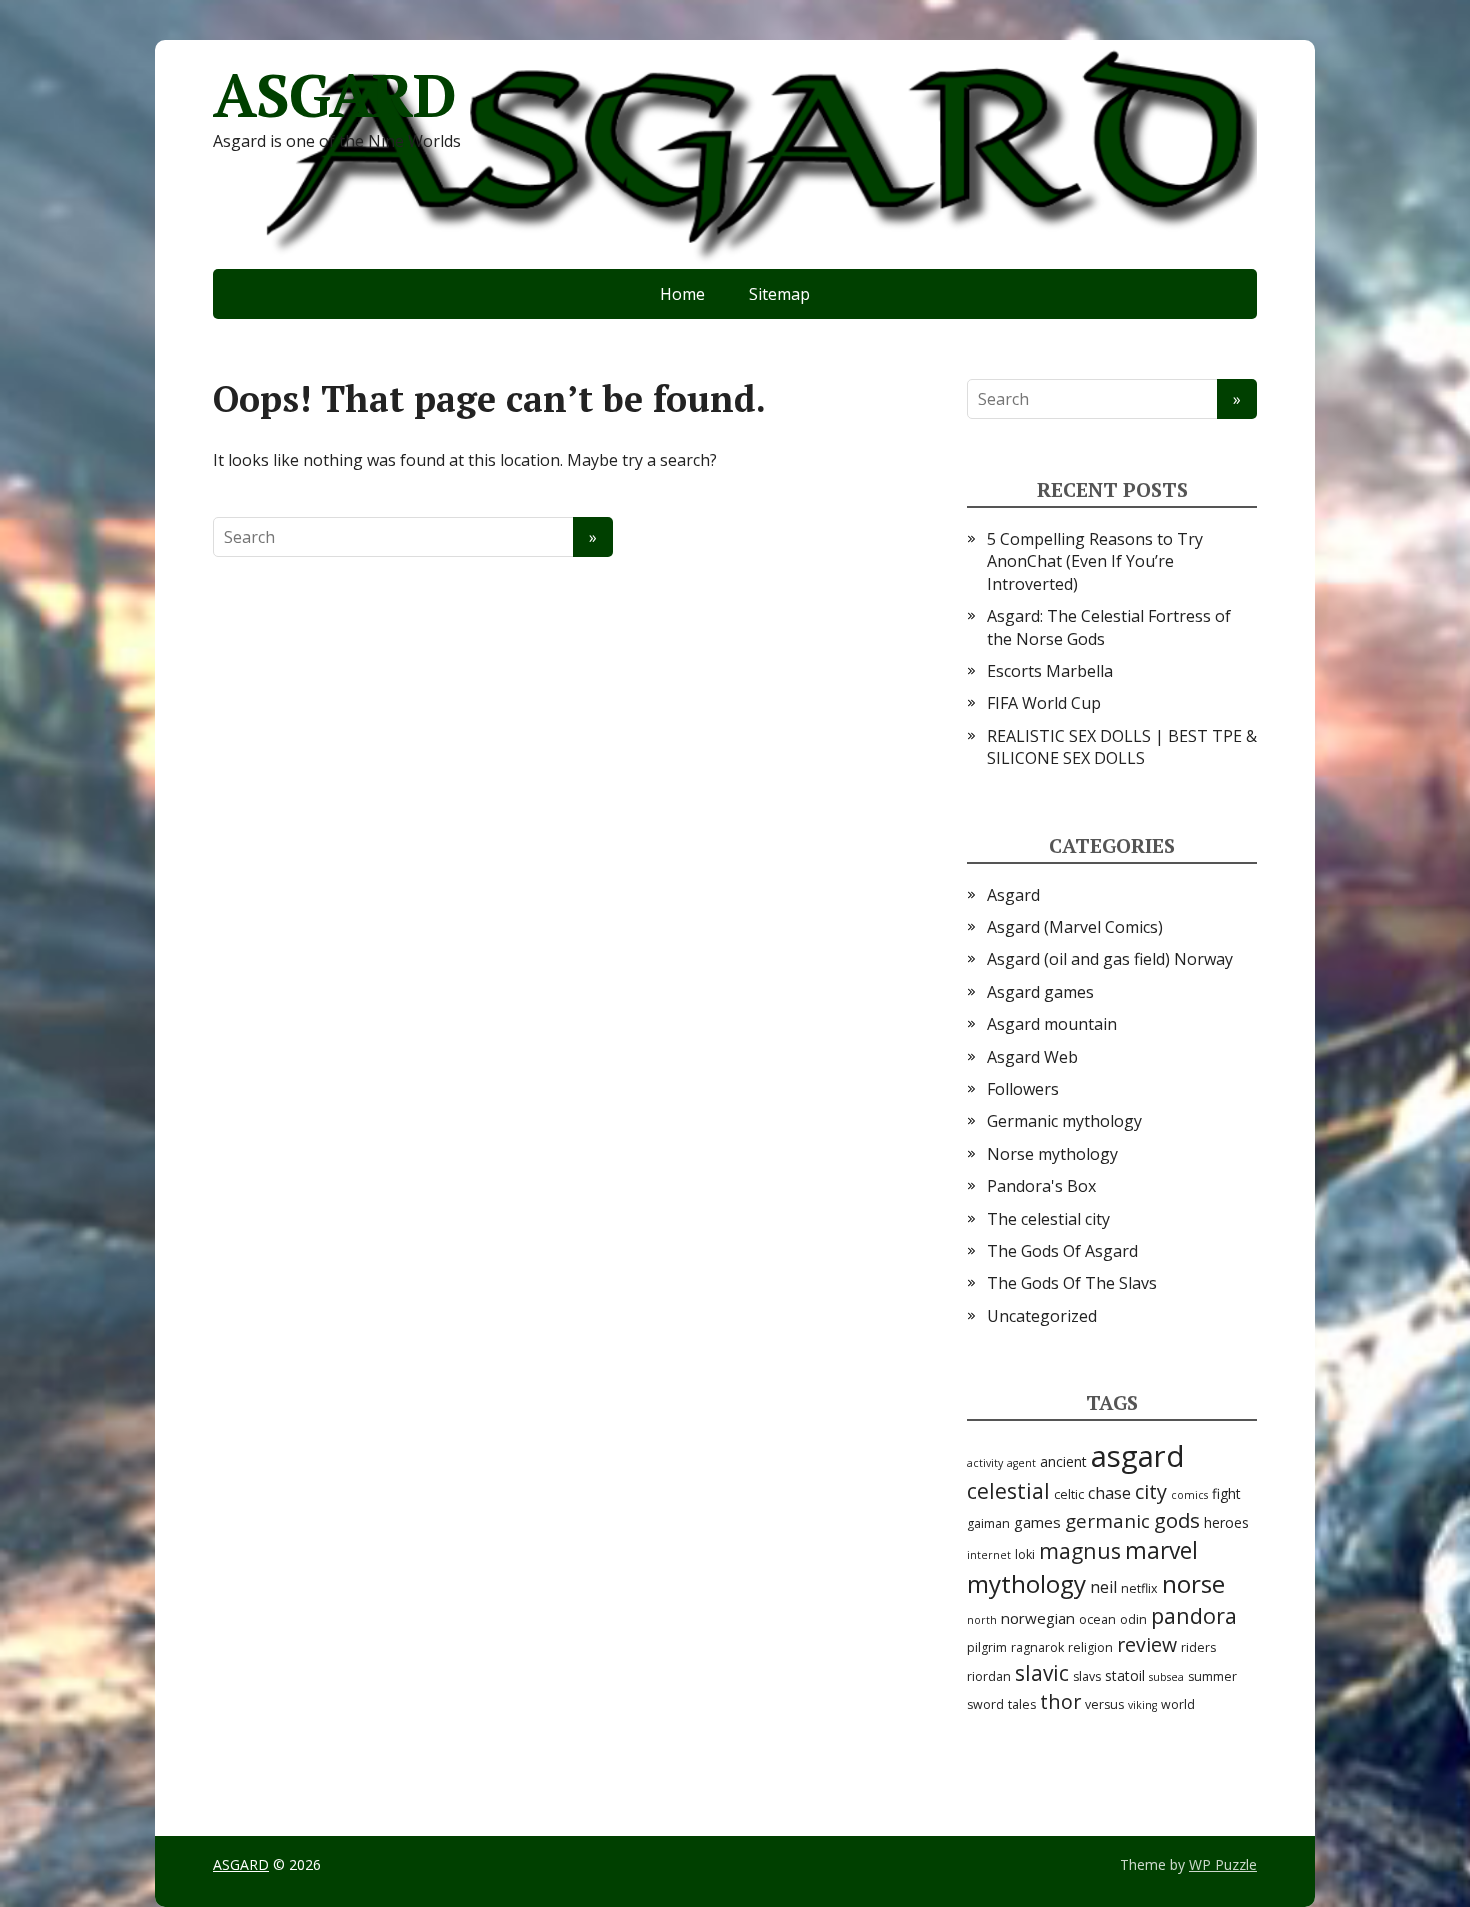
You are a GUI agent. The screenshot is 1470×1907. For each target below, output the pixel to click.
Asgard (1013, 895)
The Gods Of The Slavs (1072, 1283)
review (1147, 1644)
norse (1193, 1583)
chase (1109, 1493)
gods (1177, 1520)
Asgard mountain (1052, 1024)
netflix (1139, 1588)
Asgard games (1040, 992)
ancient (1063, 1461)
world (1178, 1704)
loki (1025, 1554)
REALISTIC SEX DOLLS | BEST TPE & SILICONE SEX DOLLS (1122, 747)
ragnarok (1037, 1647)
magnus (1080, 1550)
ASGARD (334, 95)
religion (1090, 1647)
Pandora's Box (1041, 1186)
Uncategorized (1042, 1316)
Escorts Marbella (1050, 671)
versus (1104, 1704)
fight (1226, 1493)
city (1151, 1491)
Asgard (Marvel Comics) (1075, 927)
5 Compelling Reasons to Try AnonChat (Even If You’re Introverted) (1095, 561)
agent (1021, 1463)
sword (985, 1704)
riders (1198, 1647)
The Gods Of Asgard (1062, 1251)
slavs (1087, 1676)
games (1037, 1522)
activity (985, 1463)
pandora (1194, 1615)
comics (1189, 1495)
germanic (1107, 1521)
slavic (1042, 1673)
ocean (1097, 1619)
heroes (1226, 1522)
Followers (1023, 1089)
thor (1060, 1701)
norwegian (1038, 1618)
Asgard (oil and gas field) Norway (1110, 959)
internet (989, 1555)
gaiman (988, 1523)
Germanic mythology (1064, 1121)
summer (1212, 1676)
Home (682, 294)
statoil (1125, 1675)
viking (1142, 1705)
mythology (1026, 1583)
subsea (1166, 1677)
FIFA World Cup (1044, 703)
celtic (1069, 1494)
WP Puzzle (1223, 1864)
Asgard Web (1032, 1057)
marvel (1161, 1550)
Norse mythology (1052, 1154)
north (982, 1620)
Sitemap (779, 294)
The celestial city (1048, 1219)
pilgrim (987, 1647)
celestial (1008, 1491)
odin (1133, 1619)
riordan (989, 1676)
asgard (1138, 1456)
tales (1022, 1704)
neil (1103, 1587)
